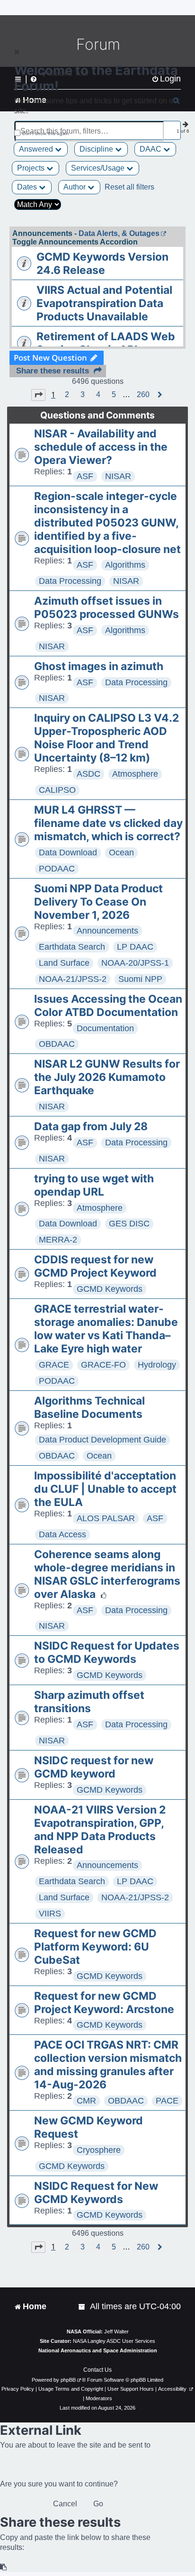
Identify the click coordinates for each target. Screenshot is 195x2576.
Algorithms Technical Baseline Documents (89, 1407)
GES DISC (129, 1224)
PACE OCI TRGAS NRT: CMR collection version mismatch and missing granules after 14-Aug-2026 (108, 2065)
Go (98, 2504)
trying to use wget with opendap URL (94, 1185)
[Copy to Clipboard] (4, 2567)
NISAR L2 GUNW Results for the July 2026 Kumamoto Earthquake (107, 1077)
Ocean (121, 853)
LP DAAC (135, 947)
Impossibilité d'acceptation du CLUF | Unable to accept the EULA (105, 1489)
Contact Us (97, 2370)
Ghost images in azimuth (99, 666)
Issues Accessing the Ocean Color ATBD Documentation (108, 1006)
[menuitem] (82, 2307)
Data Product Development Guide (102, 1440)
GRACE (54, 1365)
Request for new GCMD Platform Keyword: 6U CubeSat (95, 1947)
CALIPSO (57, 790)
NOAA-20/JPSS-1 (135, 963)
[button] (38, 395)
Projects (32, 168)
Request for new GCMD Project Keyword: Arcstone (104, 2003)
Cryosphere (99, 2150)
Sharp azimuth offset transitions (89, 1702)
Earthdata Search (72, 947)
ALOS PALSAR (106, 1518)
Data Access (62, 1534)
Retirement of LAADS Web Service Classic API (106, 343)
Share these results (53, 371)
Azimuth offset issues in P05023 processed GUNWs (106, 608)
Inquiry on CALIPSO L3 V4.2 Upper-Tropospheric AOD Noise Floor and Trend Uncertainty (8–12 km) (106, 738)
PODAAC (57, 869)
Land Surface (64, 963)
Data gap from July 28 (91, 1126)
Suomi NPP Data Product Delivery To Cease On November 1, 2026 (98, 902)
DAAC (151, 149)
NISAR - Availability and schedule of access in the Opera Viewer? (101, 447)
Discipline (97, 149)
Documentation (105, 1028)
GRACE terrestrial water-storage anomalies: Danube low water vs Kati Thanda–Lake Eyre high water (106, 1329)
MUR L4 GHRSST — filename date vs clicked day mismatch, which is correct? (108, 823)
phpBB (68, 2380)
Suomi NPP (140, 979)
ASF (85, 476)
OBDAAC (57, 1044)
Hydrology (157, 1365)
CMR (86, 2101)
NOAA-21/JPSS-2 (73, 979)
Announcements (107, 931)
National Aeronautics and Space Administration (98, 2350)
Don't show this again (46, 133)
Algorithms (125, 565)
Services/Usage (99, 168)
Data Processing (70, 581)
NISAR (118, 476)
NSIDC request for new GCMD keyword (94, 1767)
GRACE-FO (103, 1365)
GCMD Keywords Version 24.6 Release (102, 263)
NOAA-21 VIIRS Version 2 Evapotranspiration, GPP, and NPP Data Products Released (100, 1830)
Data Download (68, 853)
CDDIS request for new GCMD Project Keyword (95, 1266)
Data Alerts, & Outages (119, 233)
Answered (37, 149)
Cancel (65, 2504)
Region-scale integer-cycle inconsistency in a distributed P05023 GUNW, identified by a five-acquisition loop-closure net (107, 523)
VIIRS (50, 1914)
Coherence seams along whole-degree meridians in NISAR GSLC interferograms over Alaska (107, 1574)
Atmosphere (135, 774)
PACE (167, 2101)
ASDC (89, 774)
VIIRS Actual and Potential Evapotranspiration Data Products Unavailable (104, 303)
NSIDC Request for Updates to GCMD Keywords (107, 1652)
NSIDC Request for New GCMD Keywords (96, 2193)
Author (75, 187)
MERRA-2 (58, 1240)
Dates (28, 187)
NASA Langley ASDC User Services (114, 2341)
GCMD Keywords (110, 1289)
